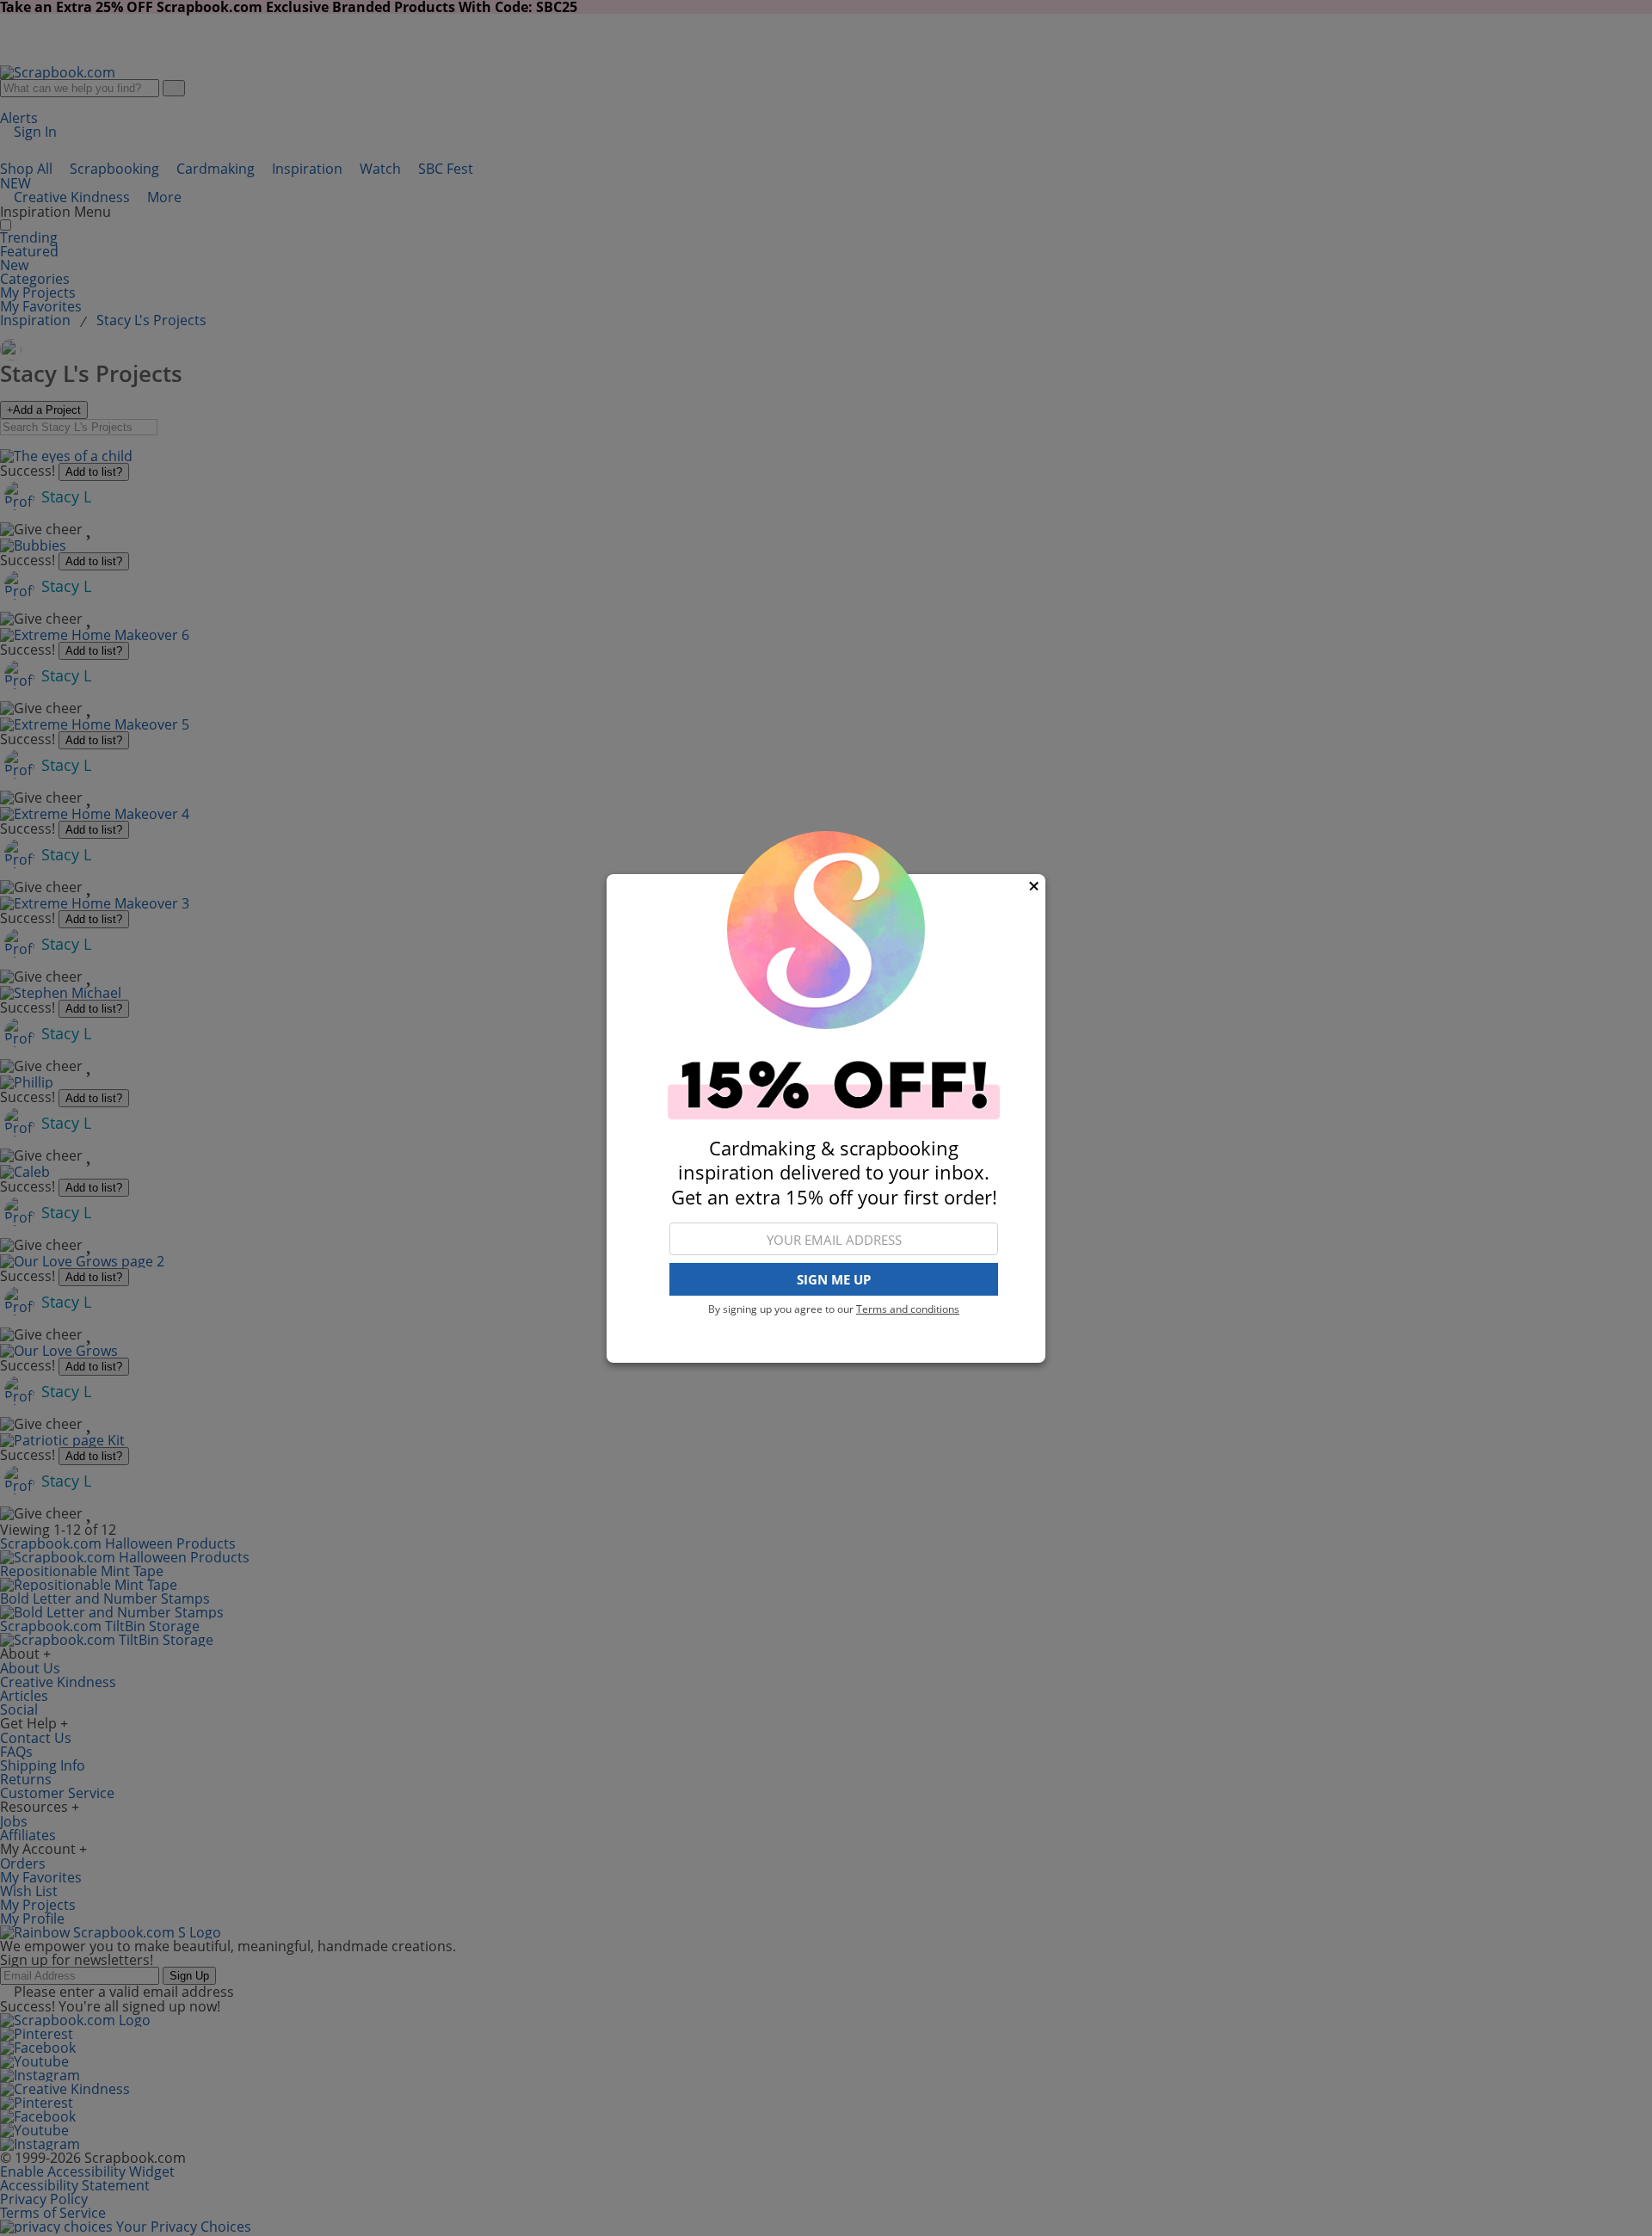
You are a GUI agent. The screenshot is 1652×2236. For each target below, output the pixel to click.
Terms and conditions (908, 1309)
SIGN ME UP (834, 1279)
